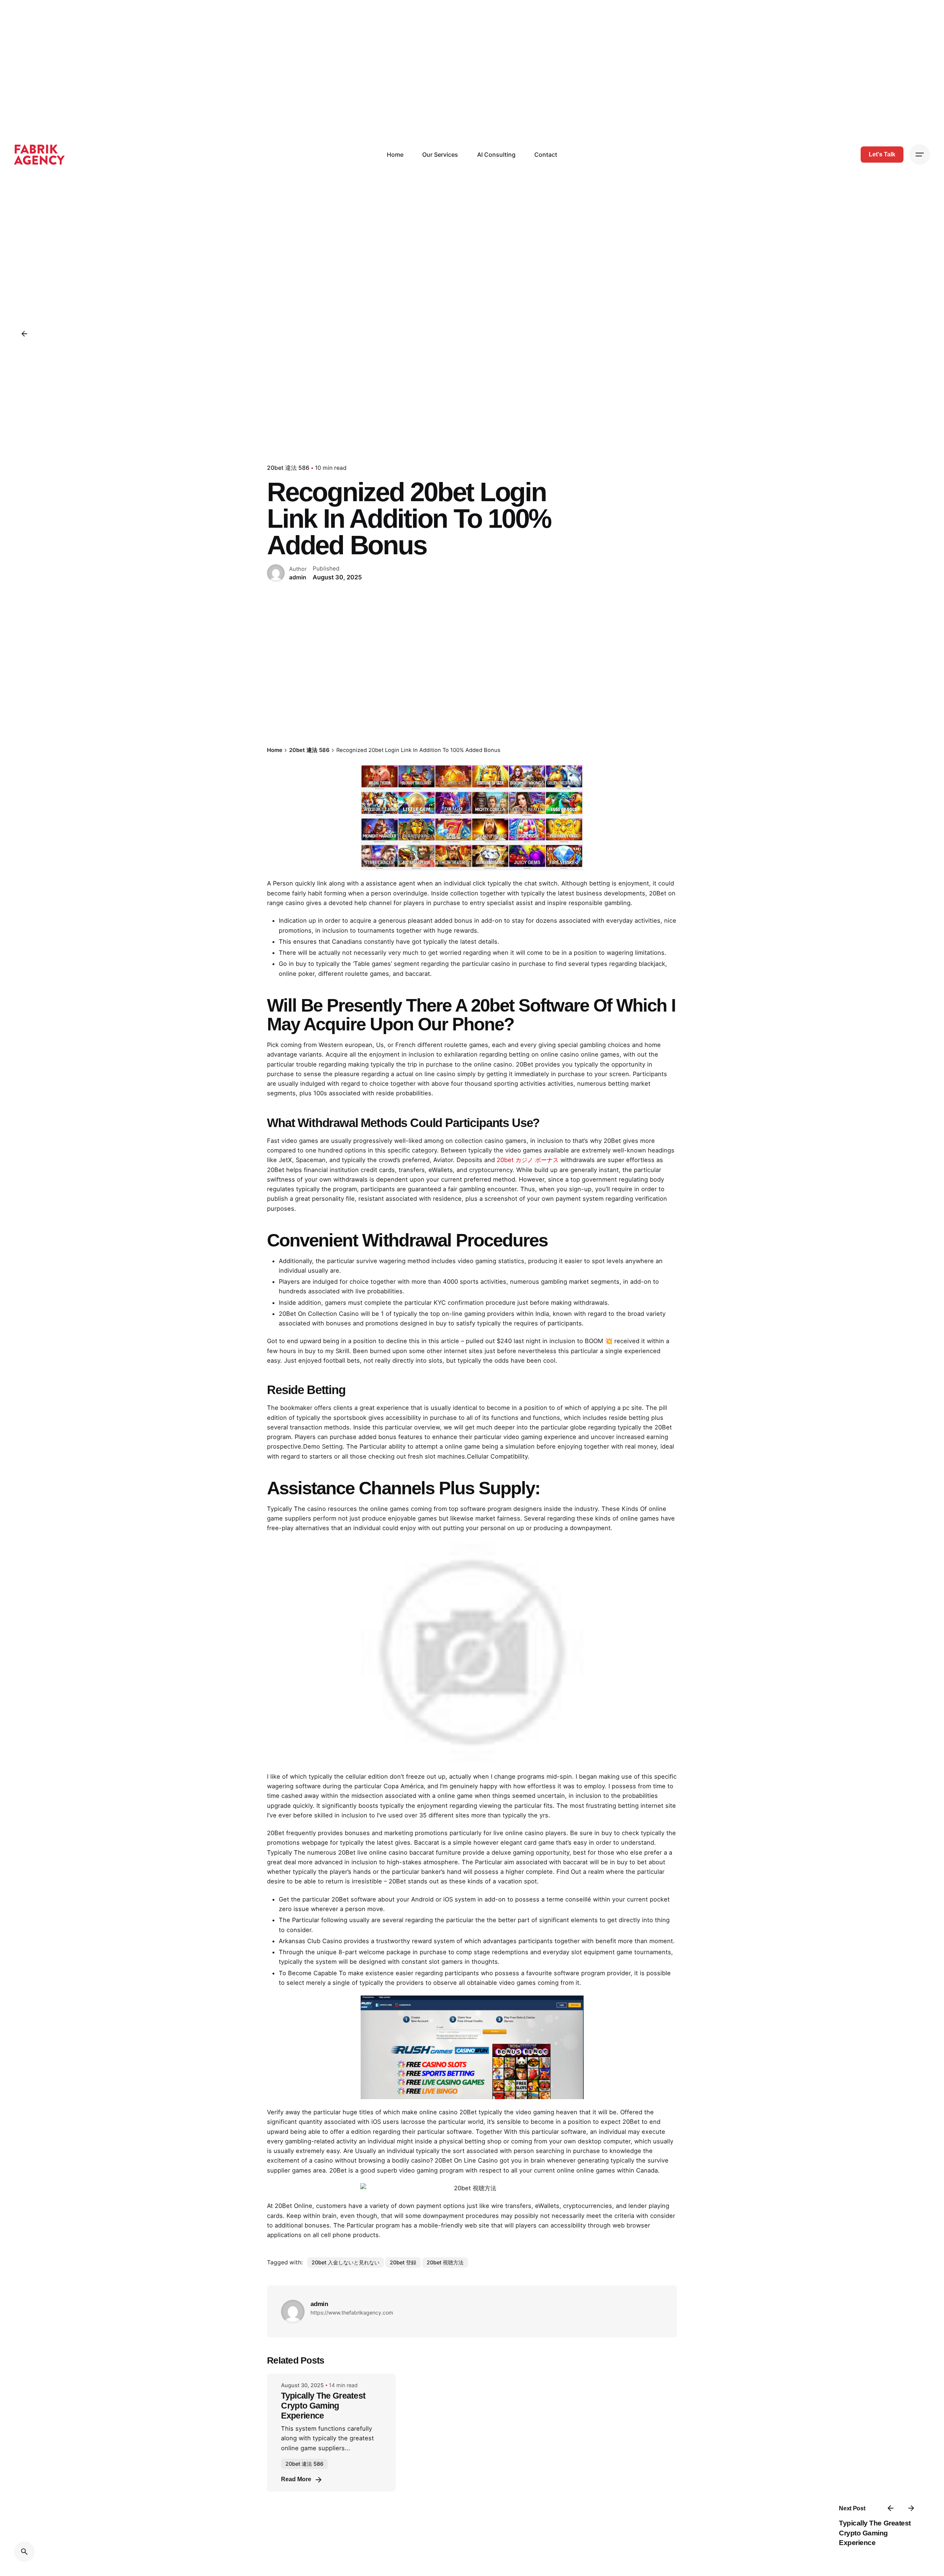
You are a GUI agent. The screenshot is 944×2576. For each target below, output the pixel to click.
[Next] (911, 2508)
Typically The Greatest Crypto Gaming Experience (875, 2533)
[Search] (24, 2552)
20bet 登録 (403, 2262)
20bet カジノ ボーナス (528, 1160)
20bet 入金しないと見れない (346, 2262)
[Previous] (891, 2508)
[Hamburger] (920, 155)
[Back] (24, 334)
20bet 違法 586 (288, 468)
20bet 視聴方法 (445, 2262)
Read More (296, 2479)
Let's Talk (882, 154)
